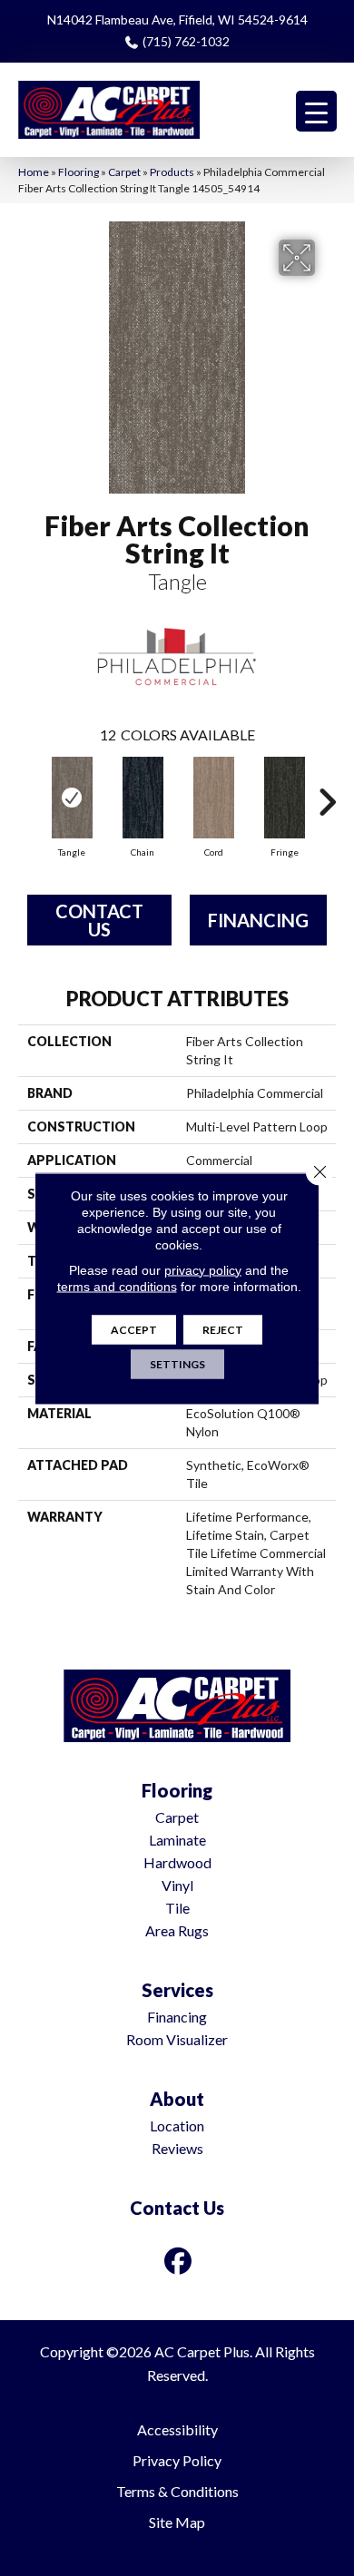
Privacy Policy (177, 2460)
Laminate (177, 1840)
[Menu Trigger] (316, 111)
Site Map (177, 2522)
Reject (223, 1329)
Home (34, 172)
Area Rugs (177, 1930)
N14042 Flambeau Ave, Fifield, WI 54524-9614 (177, 20)
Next (327, 793)
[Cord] (213, 798)
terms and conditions (117, 1286)
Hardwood (177, 1862)
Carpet (124, 172)
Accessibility (177, 2429)
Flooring (79, 172)
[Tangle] (72, 798)
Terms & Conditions (177, 2491)
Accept (134, 1329)
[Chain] (143, 798)
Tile (177, 1908)
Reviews (177, 2148)
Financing (258, 920)
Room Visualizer (177, 2039)
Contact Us (99, 920)
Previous (27, 793)
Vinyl (177, 1885)
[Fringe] (284, 798)
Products (172, 172)
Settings (177, 1363)
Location (177, 2125)
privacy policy (203, 1269)
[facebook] (179, 2261)
